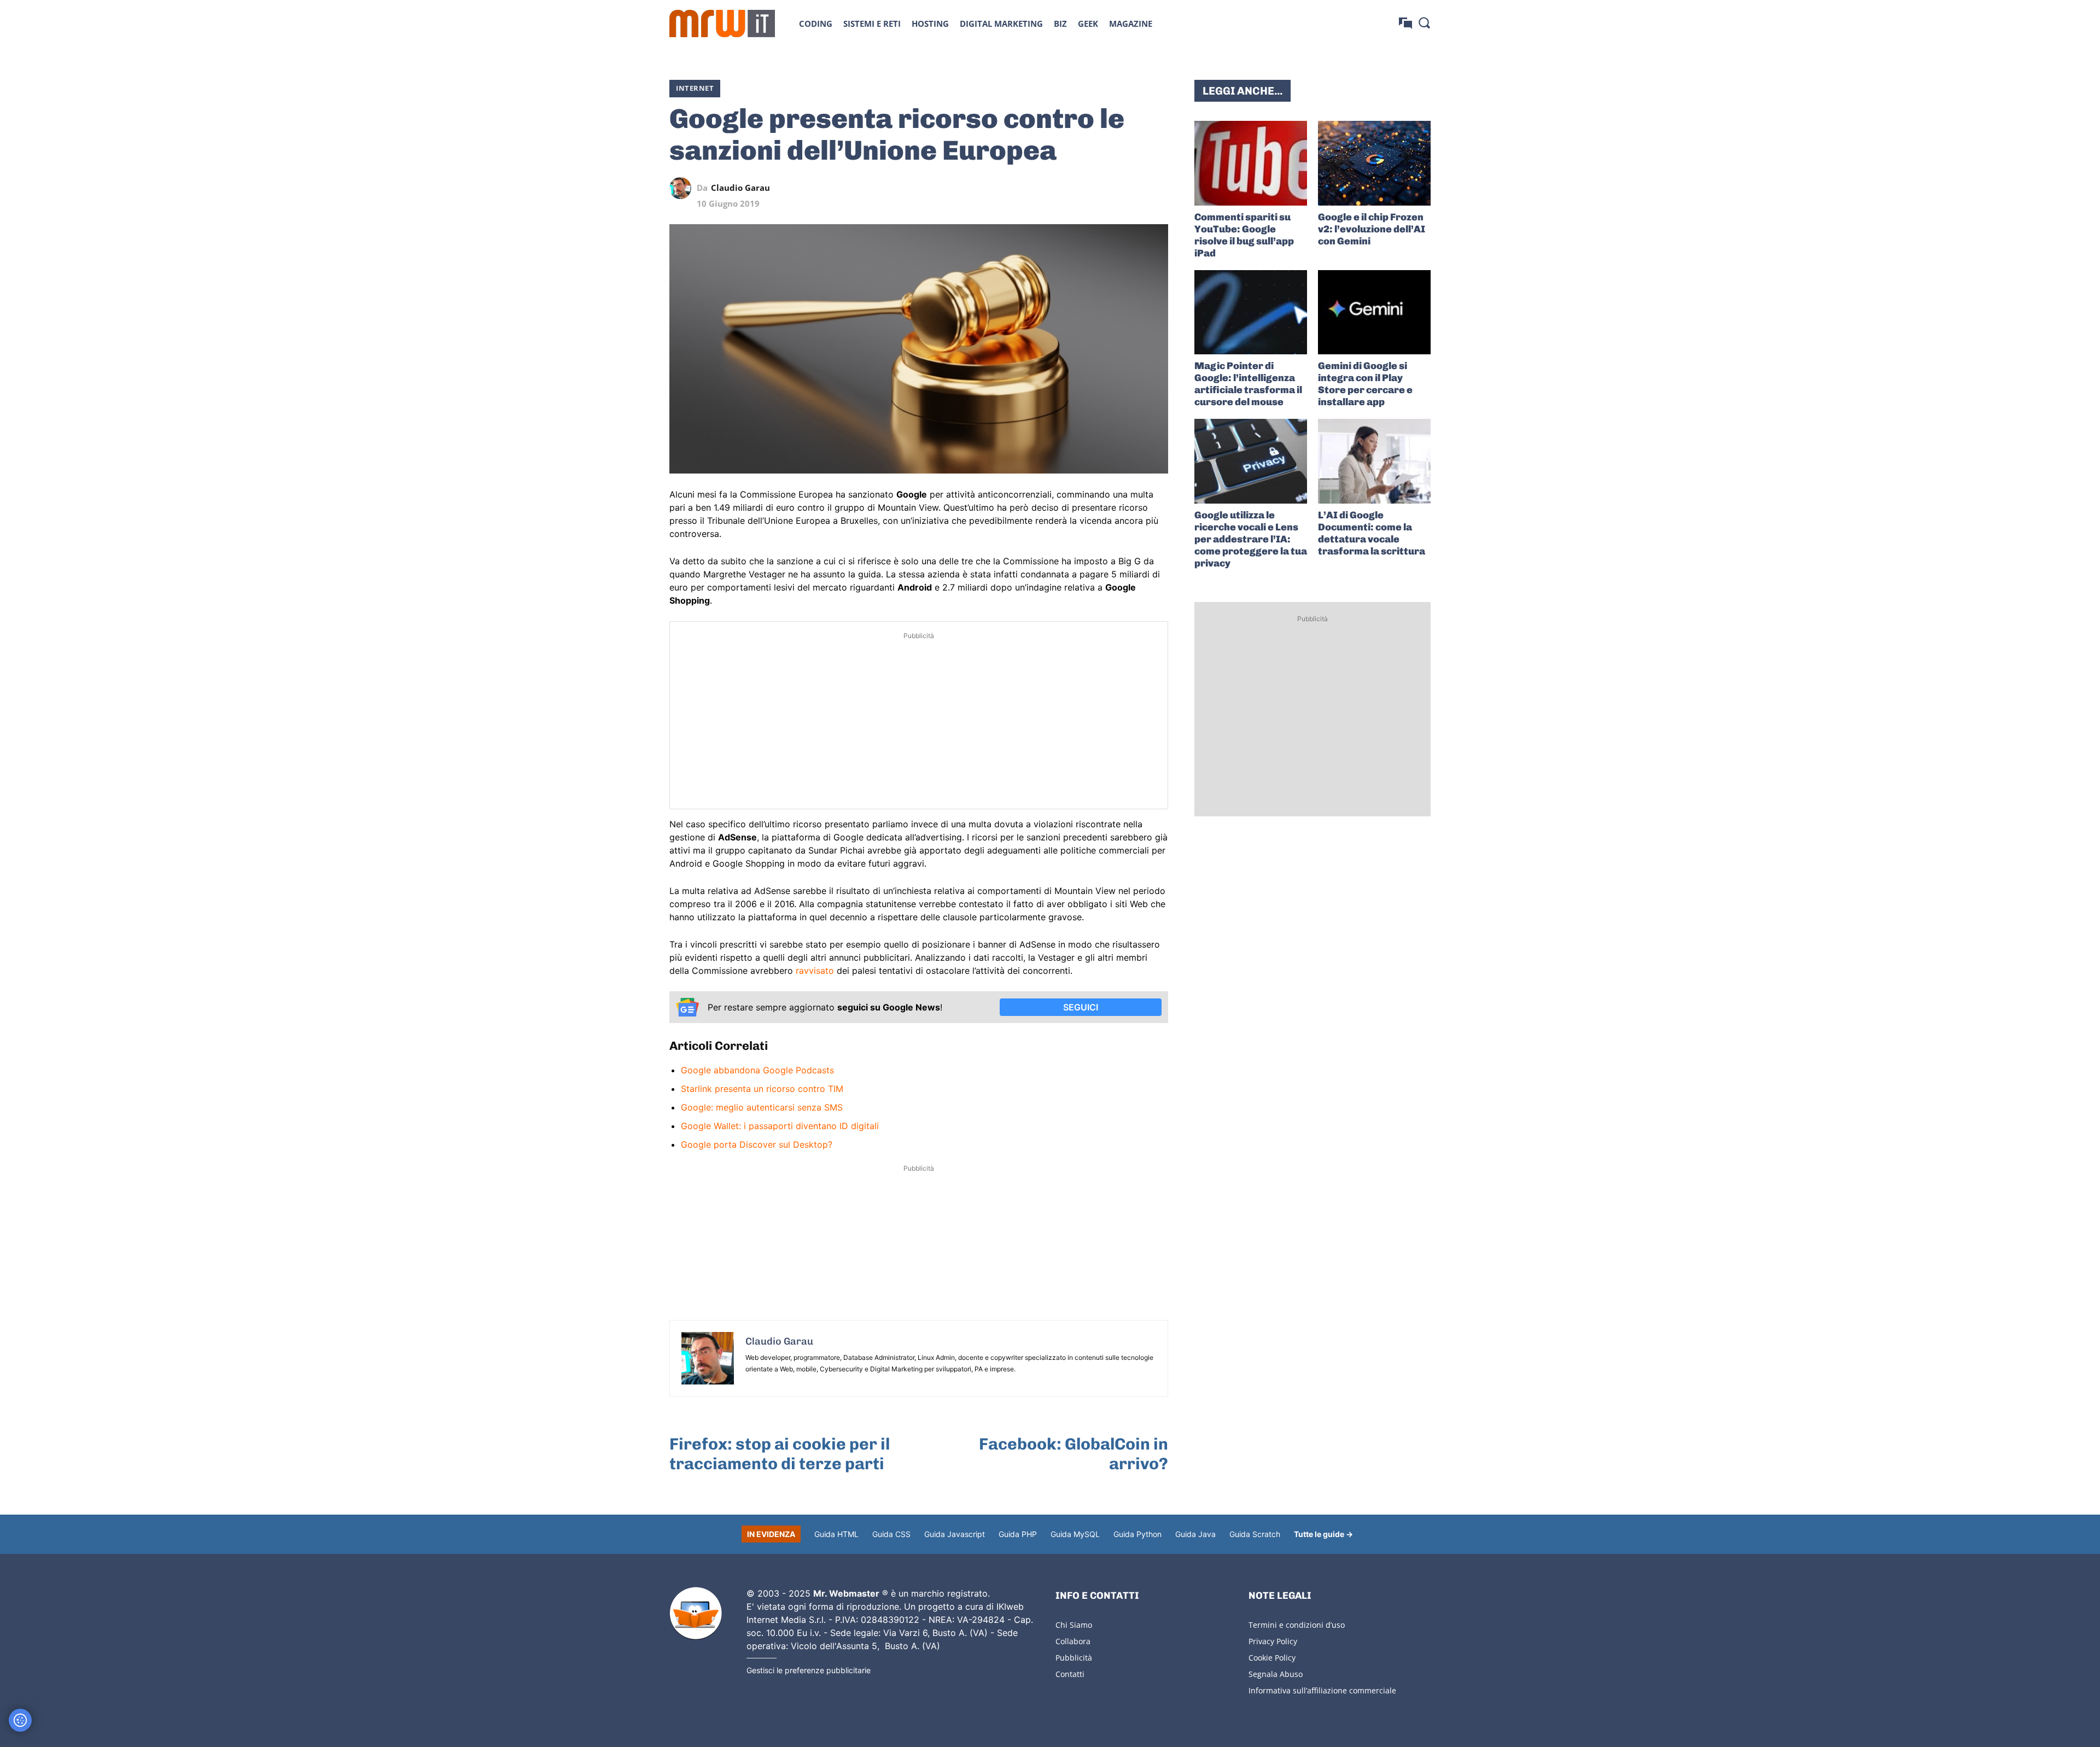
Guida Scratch (1255, 1534)
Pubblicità (1074, 1658)
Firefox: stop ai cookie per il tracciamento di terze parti (780, 1454)
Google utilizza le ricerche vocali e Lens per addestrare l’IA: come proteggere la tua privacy (1251, 539)
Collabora (1073, 1641)
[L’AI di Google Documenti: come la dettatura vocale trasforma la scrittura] (1374, 461)
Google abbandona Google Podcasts (757, 1070)
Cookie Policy (1272, 1658)
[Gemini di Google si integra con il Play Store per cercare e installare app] (1374, 312)
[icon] (1405, 23)
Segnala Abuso (1276, 1674)
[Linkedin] (1082, 188)
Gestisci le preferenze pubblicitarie (809, 1670)
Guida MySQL (1075, 1534)
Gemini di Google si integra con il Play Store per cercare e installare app (1365, 384)
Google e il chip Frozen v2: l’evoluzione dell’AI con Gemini (1372, 229)
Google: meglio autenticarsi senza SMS (762, 1107)
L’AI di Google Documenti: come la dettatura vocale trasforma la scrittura (1372, 533)
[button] (1424, 22)
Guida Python (1137, 1534)
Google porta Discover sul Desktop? (757, 1144)
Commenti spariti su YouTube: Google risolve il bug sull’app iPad (1244, 235)
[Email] (1157, 188)
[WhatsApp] (1107, 188)
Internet (695, 88)
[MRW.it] (722, 24)
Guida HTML (836, 1534)
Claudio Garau (740, 188)
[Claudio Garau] (683, 188)
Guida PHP (1018, 1534)
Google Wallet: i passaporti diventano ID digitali (780, 1126)
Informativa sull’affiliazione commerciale (1322, 1690)
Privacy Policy (1273, 1641)
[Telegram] (1132, 188)
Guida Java (1195, 1534)
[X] (1057, 188)
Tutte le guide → (1323, 1534)
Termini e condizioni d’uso (1297, 1625)
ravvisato (815, 971)
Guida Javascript (955, 1534)
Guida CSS (891, 1534)
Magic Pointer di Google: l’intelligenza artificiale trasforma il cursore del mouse (1248, 384)
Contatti (1070, 1674)
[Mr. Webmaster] (696, 1614)
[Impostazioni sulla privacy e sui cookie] (20, 1720)
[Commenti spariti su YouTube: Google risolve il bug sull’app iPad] (1251, 163)
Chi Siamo (1074, 1625)
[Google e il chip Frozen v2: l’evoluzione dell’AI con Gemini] (1374, 163)
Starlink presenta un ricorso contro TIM (762, 1089)
